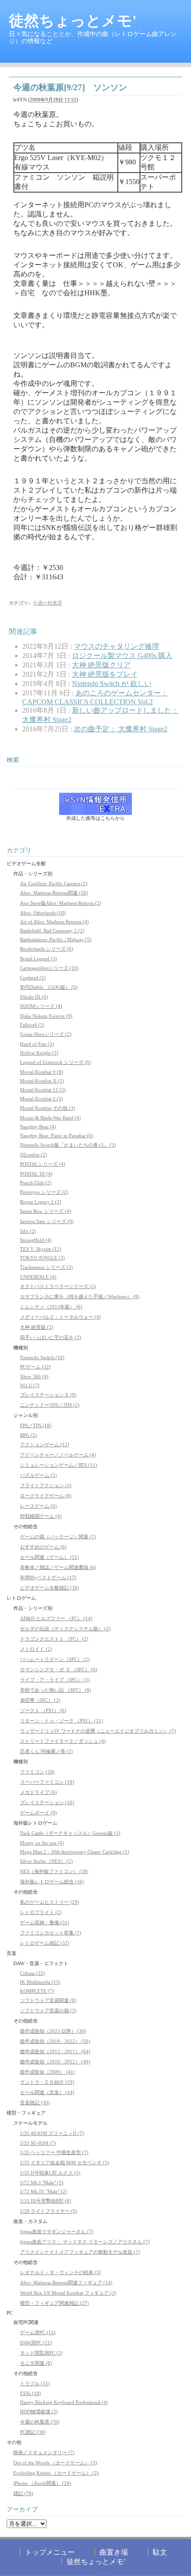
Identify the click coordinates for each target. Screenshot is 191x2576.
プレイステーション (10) (47, 1802)
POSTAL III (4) (36, 1174)
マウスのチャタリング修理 (116, 646)
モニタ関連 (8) (36, 2363)
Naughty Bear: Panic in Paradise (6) (57, 1136)
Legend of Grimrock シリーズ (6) (56, 1062)
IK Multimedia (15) (40, 1982)
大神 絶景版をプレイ (105, 674)
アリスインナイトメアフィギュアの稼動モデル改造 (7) (80, 2252)
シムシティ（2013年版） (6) (51, 1307)
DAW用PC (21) (36, 2343)
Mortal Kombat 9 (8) (42, 1072)
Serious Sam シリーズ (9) (47, 1221)
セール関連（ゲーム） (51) (50, 1557)
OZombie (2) (34, 1155)
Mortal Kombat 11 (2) (43, 1090)
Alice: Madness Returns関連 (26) (54, 893)
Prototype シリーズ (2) (44, 1192)
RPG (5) (28, 1435)
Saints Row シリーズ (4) (46, 1211)
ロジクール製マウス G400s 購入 (122, 656)
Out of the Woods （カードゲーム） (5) (55, 2463)
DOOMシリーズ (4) (41, 1006)
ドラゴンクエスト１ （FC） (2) (54, 1639)
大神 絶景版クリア (101, 665)
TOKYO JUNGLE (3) (42, 1258)
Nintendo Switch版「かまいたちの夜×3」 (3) (68, 1145)
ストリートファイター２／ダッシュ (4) (63, 1741)
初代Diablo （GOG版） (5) (49, 987)
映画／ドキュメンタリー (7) (44, 2452)
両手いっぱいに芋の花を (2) (51, 1337)
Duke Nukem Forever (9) (46, 1016)
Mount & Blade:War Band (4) (50, 1118)
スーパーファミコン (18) (47, 1782)
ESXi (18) (30, 2393)
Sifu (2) (28, 1231)
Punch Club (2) (36, 1183)
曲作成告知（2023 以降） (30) (53, 2031)
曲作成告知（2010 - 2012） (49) (55, 2062)
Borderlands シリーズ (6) (47, 949)
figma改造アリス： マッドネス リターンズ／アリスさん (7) (85, 2242)
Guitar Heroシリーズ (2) (46, 1034)
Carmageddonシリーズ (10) (49, 968)
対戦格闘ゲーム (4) (41, 1516)
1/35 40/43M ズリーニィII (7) (52, 2133)
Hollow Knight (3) (39, 1053)
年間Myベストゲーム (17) (48, 1577)
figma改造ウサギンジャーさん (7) (57, 2231)
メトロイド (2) (36, 1649)
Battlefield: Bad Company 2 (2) (52, 931)
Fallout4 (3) (32, 1025)
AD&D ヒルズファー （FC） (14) (56, 1618)
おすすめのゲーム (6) (43, 1547)
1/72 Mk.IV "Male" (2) (44, 2191)
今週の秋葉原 (48, 603)
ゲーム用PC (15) (38, 2332)
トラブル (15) (35, 2383)
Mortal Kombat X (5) (42, 1081)
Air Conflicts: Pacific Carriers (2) (54, 883)
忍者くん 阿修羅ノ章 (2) (46, 1751)
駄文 (160, 2552)
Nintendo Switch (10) (42, 1357)
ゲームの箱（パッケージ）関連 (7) (58, 1537)
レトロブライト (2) (41, 1912)
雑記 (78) (23, 2493)
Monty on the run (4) (42, 1843)
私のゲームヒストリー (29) (50, 1902)
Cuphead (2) (33, 978)
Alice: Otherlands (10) (43, 913)
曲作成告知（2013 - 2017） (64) (55, 2051)
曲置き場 (114, 2552)
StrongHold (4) (36, 1240)
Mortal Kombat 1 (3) (42, 1099)
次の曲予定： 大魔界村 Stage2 (121, 729)
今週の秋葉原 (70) (40, 2422)
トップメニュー (50, 2552)
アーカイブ (22, 2510)
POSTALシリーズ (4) (43, 1164)
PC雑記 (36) (33, 2432)
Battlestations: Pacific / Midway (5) (56, 939)
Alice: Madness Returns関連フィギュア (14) (66, 2283)
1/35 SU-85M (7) (38, 2143)
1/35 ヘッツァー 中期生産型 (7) (54, 2152)
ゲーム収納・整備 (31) (45, 1922)
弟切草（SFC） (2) (40, 1700)
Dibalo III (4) (34, 997)
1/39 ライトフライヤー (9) (49, 2211)
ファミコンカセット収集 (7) (51, 1933)
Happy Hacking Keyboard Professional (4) (64, 2402)
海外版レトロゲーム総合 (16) (52, 1882)
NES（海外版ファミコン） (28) (54, 1871)
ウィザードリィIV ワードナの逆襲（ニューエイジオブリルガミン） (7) (98, 1731)
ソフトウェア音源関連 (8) (48, 2000)
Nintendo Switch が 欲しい (112, 684)
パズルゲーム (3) (38, 1475)
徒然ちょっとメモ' (73, 21)
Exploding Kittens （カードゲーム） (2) (56, 2473)
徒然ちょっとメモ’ (96, 2562)
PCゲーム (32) (35, 1367)
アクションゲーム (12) (45, 1444)
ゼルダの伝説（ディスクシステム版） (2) (65, 1629)
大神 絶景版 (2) (37, 1327)
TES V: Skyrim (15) (41, 1249)
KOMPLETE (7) (37, 1991)
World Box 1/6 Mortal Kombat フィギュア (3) (68, 2293)
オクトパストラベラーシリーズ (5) (58, 1286)
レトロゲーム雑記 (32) (45, 1943)
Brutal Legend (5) (38, 959)
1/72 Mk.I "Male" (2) (42, 2183)
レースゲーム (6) (38, 1506)
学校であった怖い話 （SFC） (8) (56, 1690)
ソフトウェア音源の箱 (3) (48, 2010)
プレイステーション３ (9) (48, 1395)
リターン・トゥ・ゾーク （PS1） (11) (62, 1721)
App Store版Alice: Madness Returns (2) (61, 903)
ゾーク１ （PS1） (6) (43, 1710)
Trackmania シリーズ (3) (46, 1267)
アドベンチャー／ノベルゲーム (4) (58, 1455)
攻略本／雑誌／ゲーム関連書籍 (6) (58, 1567)
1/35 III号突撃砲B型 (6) (46, 2201)
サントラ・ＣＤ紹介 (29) (47, 2082)
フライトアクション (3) (46, 1485)
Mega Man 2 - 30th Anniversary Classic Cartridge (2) (75, 1852)
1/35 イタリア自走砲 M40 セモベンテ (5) (65, 2163)
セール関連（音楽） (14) (47, 2092)
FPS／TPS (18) (36, 1425)
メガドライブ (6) (38, 1792)
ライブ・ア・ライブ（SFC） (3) (55, 1680)
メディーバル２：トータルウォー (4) (60, 1317)
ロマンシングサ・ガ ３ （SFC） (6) (59, 1669)
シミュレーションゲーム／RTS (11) (59, 1465)
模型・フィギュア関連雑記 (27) (54, 2303)
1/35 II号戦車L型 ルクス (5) (50, 2173)
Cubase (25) (32, 1973)
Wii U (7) (30, 1385)
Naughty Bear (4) (38, 1127)
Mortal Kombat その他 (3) (48, 1108)
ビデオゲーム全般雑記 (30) (50, 1588)
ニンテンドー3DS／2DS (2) (50, 1405)
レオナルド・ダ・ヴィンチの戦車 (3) (60, 2272)
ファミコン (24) (37, 1772)
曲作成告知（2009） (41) (48, 2072)
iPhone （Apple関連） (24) (42, 2483)
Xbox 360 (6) (34, 1376)
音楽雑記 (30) (35, 2103)
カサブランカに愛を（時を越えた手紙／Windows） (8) (80, 1296)
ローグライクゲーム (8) (46, 1496)
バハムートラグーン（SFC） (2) (55, 1659)
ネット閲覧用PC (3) (41, 2353)
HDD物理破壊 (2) (39, 2411)
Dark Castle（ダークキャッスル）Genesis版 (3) (70, 1833)
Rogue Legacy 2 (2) (41, 1202)
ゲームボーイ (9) (38, 1813)
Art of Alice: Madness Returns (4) (54, 922)
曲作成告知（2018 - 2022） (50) (55, 2041)
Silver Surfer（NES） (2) (46, 1861)
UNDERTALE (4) (38, 1277)
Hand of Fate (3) (37, 1044)
